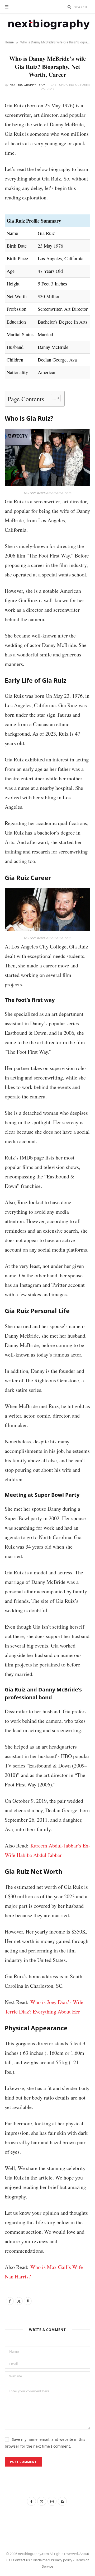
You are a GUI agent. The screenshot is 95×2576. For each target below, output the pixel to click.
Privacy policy (62, 2560)
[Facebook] (10, 2301)
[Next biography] (47, 24)
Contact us (21, 2560)
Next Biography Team (28, 85)
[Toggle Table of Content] (53, 398)
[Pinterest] (28, 2301)
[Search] (69, 7)
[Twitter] (19, 2301)
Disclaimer (41, 2560)
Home (9, 42)
